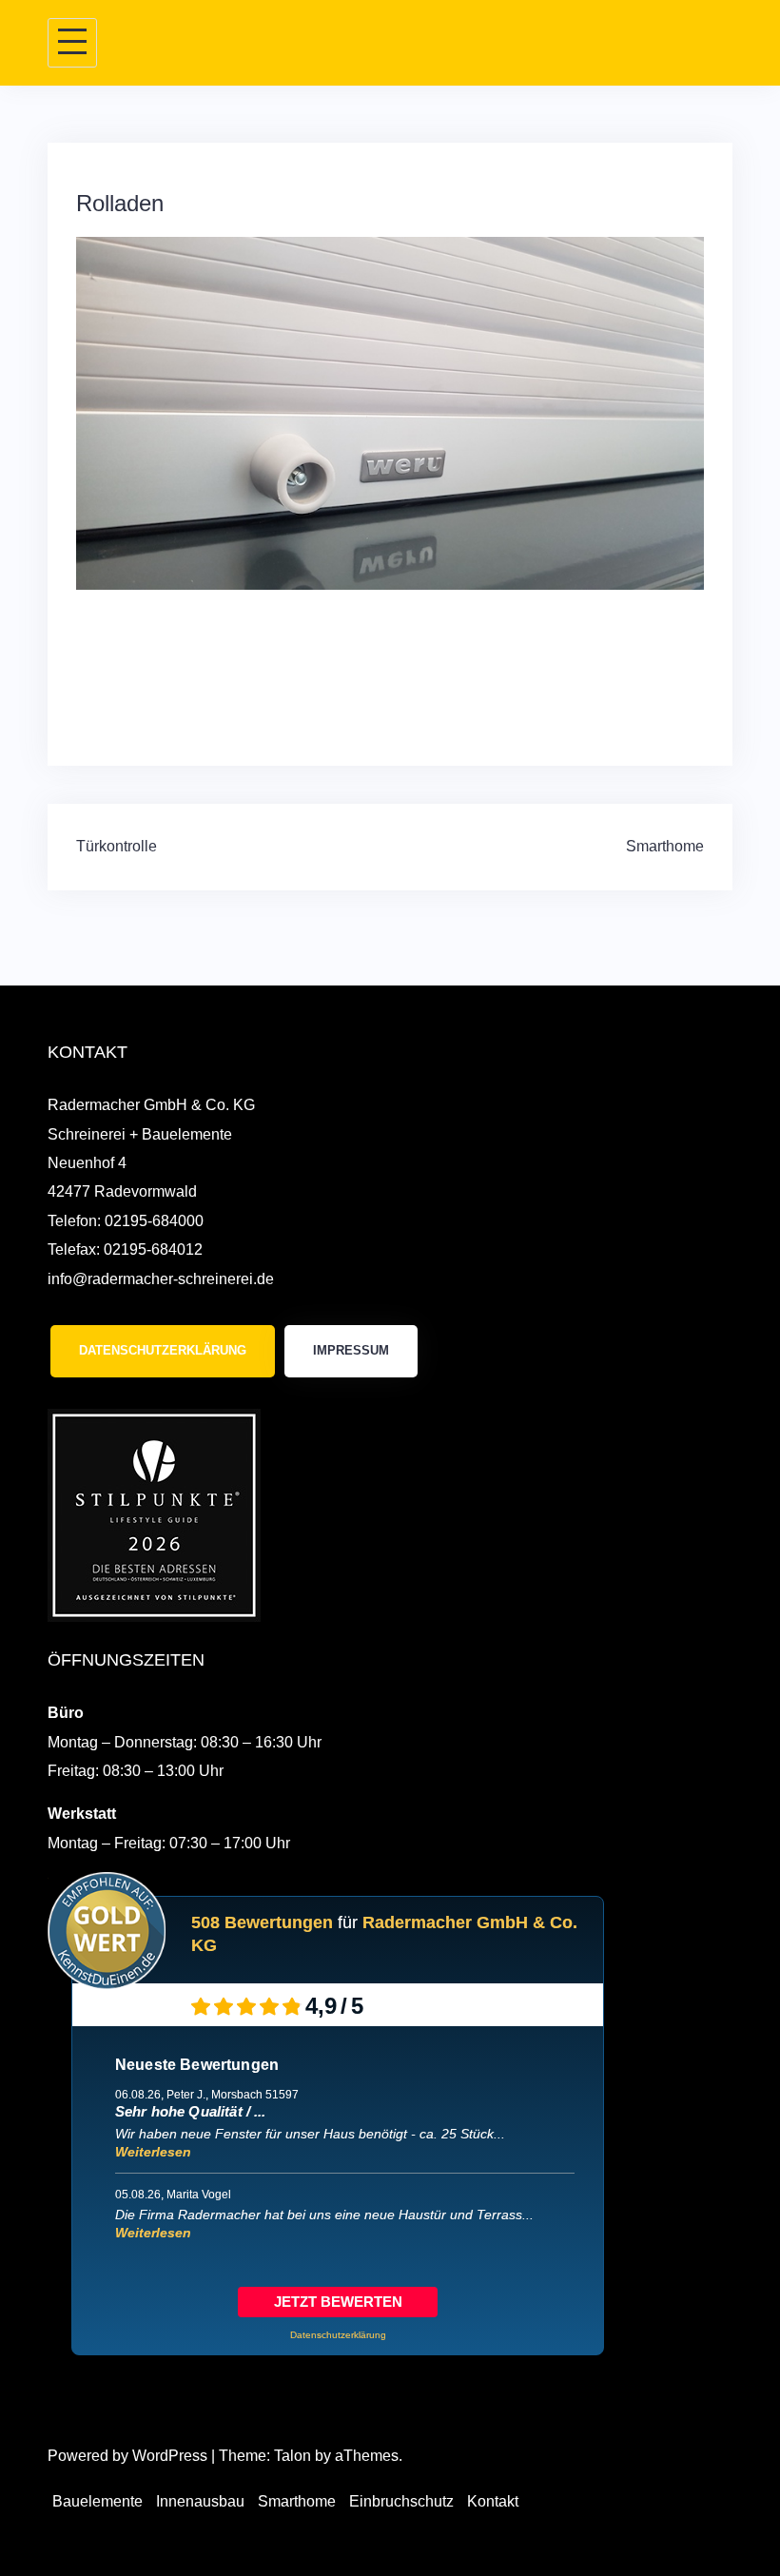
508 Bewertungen (262, 1922)
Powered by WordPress (127, 2456)
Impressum (351, 1350)
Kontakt (493, 2501)
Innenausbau (200, 2501)
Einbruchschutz (401, 2501)
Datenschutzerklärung (163, 1350)
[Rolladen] (390, 412)
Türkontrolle (117, 846)
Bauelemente (97, 2501)
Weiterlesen (153, 2152)
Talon (292, 2456)
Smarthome (665, 846)
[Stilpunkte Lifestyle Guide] (154, 1514)
